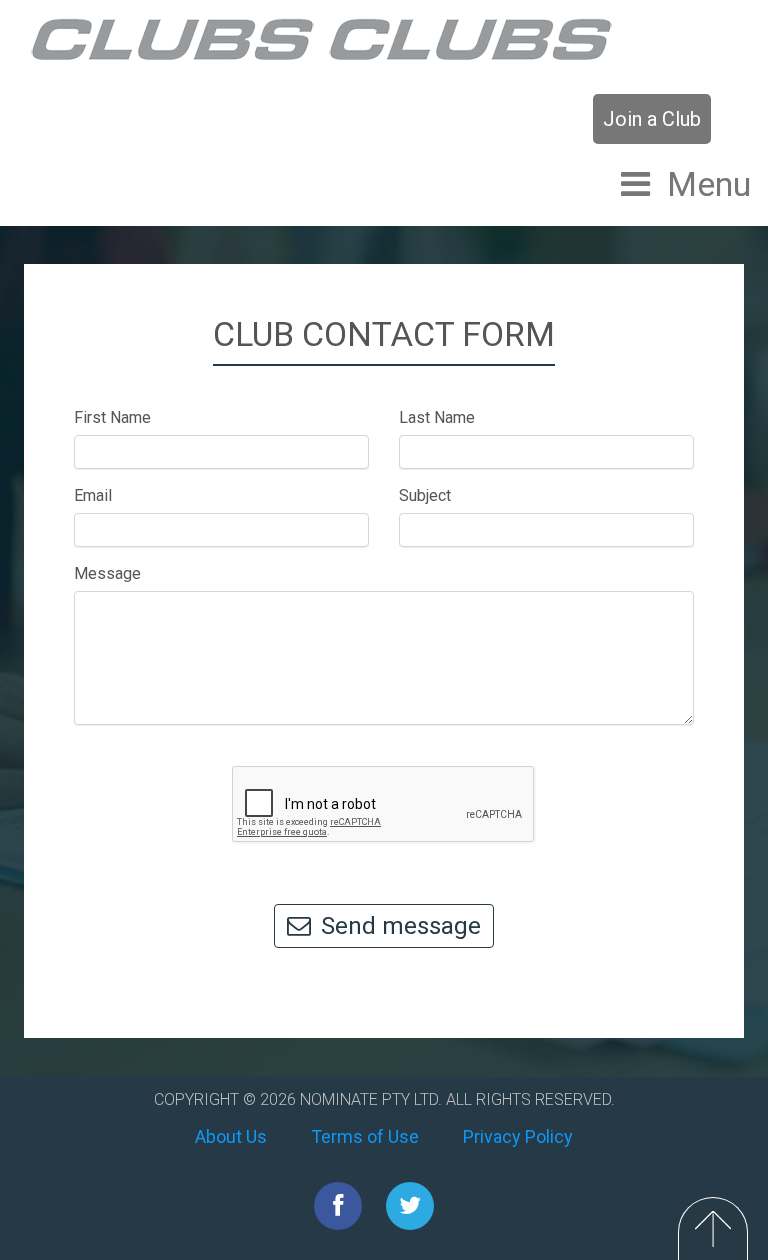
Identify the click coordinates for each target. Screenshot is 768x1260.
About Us (231, 1136)
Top (713, 1228)
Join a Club (652, 119)
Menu (709, 184)
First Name (112, 417)
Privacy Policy (518, 1136)
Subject (425, 495)
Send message (401, 926)
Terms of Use (365, 1136)
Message (107, 573)
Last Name (437, 417)
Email (93, 495)
